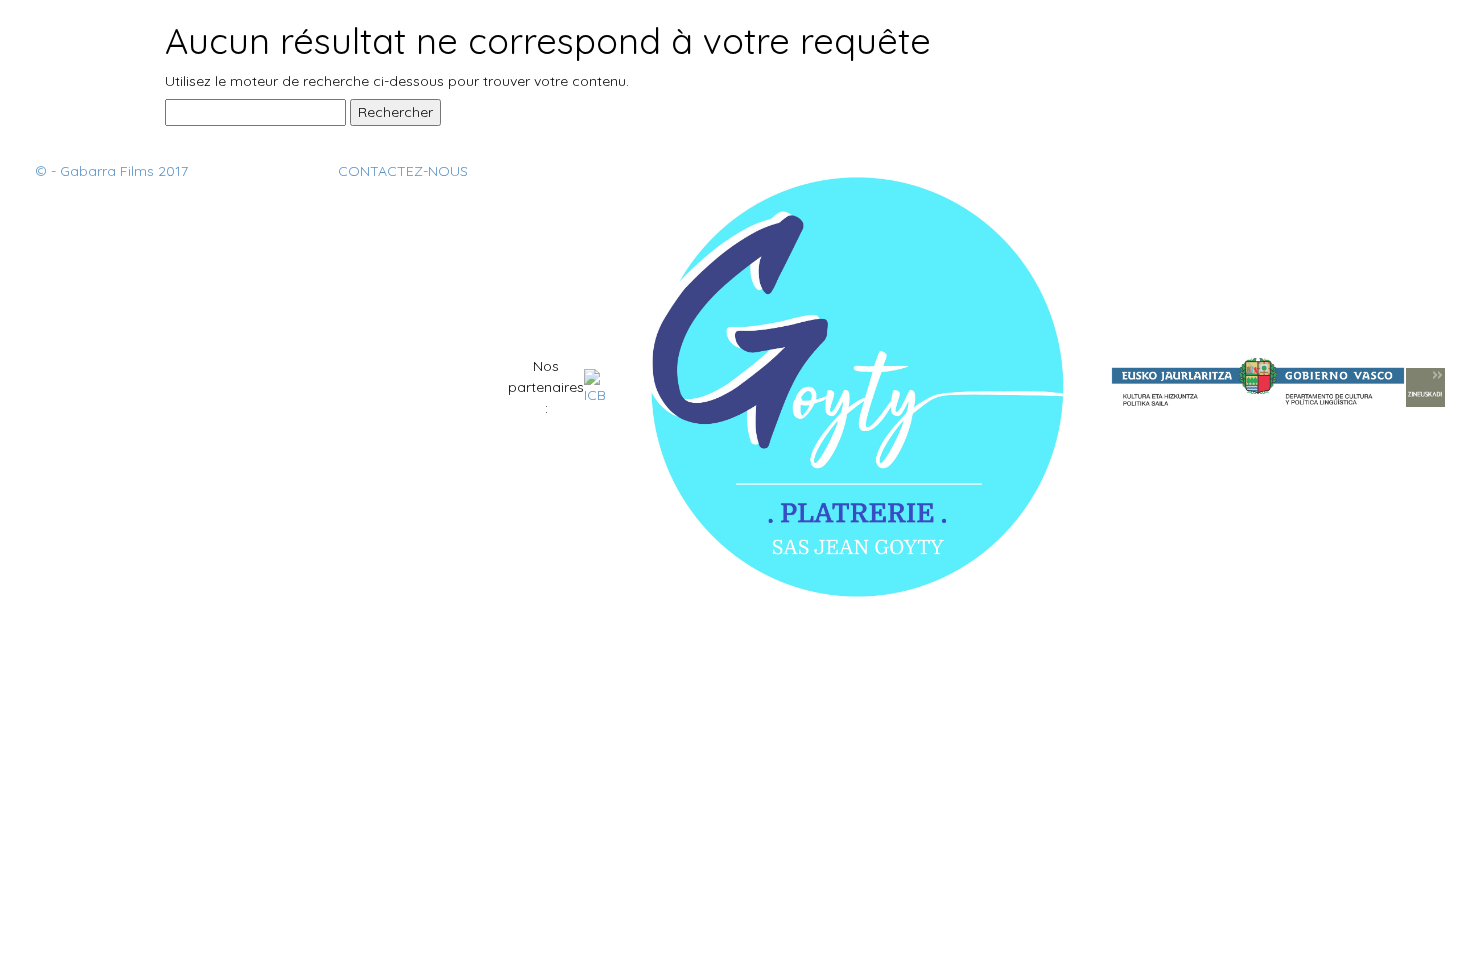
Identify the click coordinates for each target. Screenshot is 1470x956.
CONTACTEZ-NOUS (403, 171)
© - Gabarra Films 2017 (111, 171)
